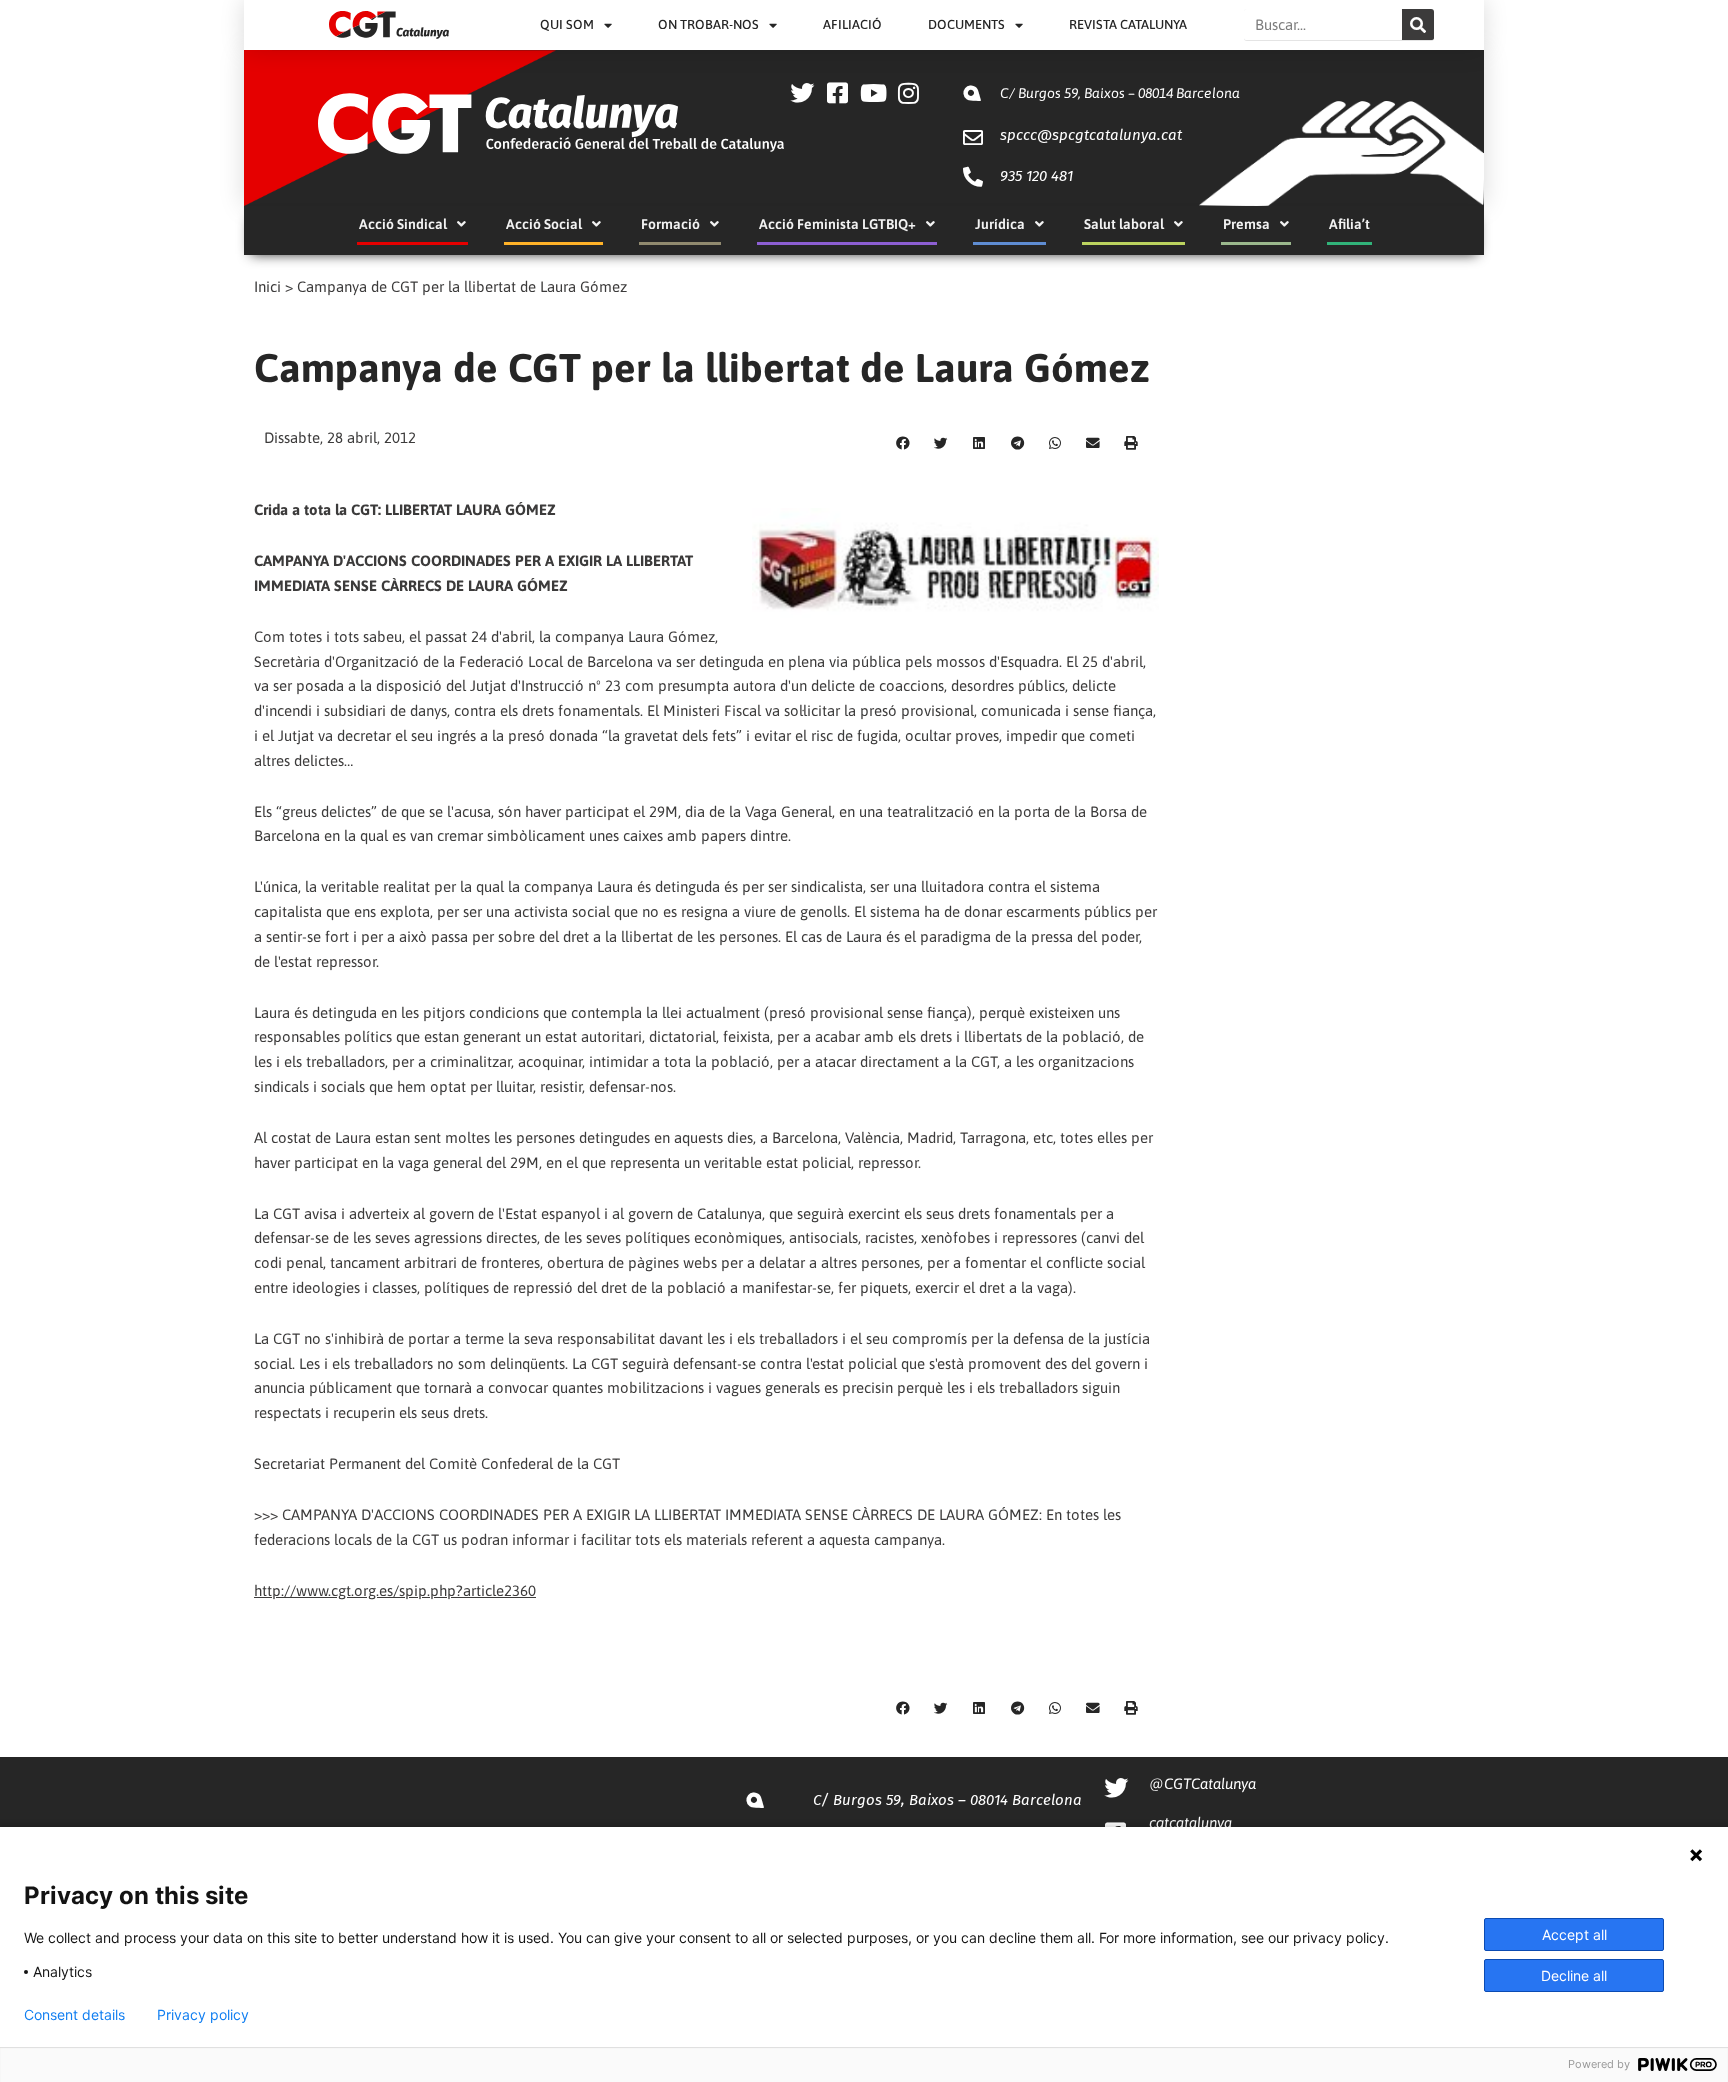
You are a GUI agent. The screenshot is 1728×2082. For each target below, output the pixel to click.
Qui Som (567, 24)
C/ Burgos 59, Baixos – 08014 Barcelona (1120, 93)
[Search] (1418, 24)
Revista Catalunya (1128, 24)
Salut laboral (1124, 224)
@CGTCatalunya (1202, 1783)
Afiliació (852, 24)
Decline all (1574, 1975)
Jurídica (1000, 224)
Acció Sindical (403, 224)
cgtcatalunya (1190, 1822)
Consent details (74, 2015)
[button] (903, 444)
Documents (966, 24)
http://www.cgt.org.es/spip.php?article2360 (395, 1590)
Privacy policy (203, 2015)
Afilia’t (1349, 224)
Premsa (1246, 224)
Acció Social (544, 224)
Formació (670, 224)
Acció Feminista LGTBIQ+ (837, 224)
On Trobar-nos (708, 24)
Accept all (1574, 1934)
